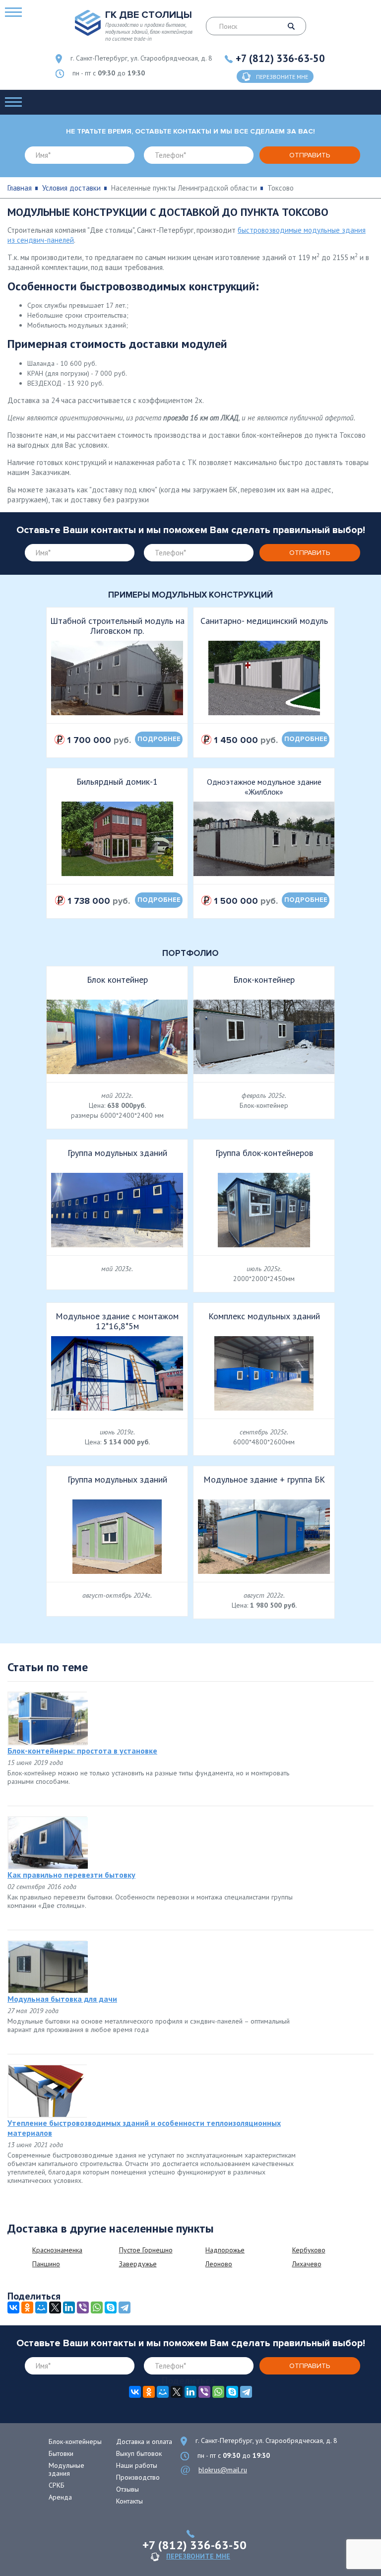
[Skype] (111, 2307)
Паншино (46, 2264)
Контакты (129, 2501)
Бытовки (61, 2453)
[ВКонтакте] (13, 2307)
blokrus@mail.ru (223, 2470)
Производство (138, 2477)
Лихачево (307, 2264)
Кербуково (309, 2250)
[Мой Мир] (41, 2307)
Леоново (219, 2264)
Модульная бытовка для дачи (62, 1999)
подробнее (159, 739)
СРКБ (57, 2485)
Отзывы (127, 2489)
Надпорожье (225, 2250)
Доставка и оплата (144, 2441)
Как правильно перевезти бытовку (71, 1875)
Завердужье (138, 2264)
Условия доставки (71, 188)
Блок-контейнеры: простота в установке (82, 1751)
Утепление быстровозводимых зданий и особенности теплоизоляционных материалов (144, 2128)
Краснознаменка (57, 2250)
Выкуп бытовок (139, 2453)
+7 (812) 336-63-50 (280, 58)
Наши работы (137, 2465)
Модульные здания (66, 2469)
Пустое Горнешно (146, 2250)
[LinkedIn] (69, 2307)
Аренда (60, 2497)
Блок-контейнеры (75, 2441)
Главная (20, 188)
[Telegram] (125, 2307)
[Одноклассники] (27, 2307)
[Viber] (83, 2307)
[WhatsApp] (97, 2307)
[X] (55, 2307)
